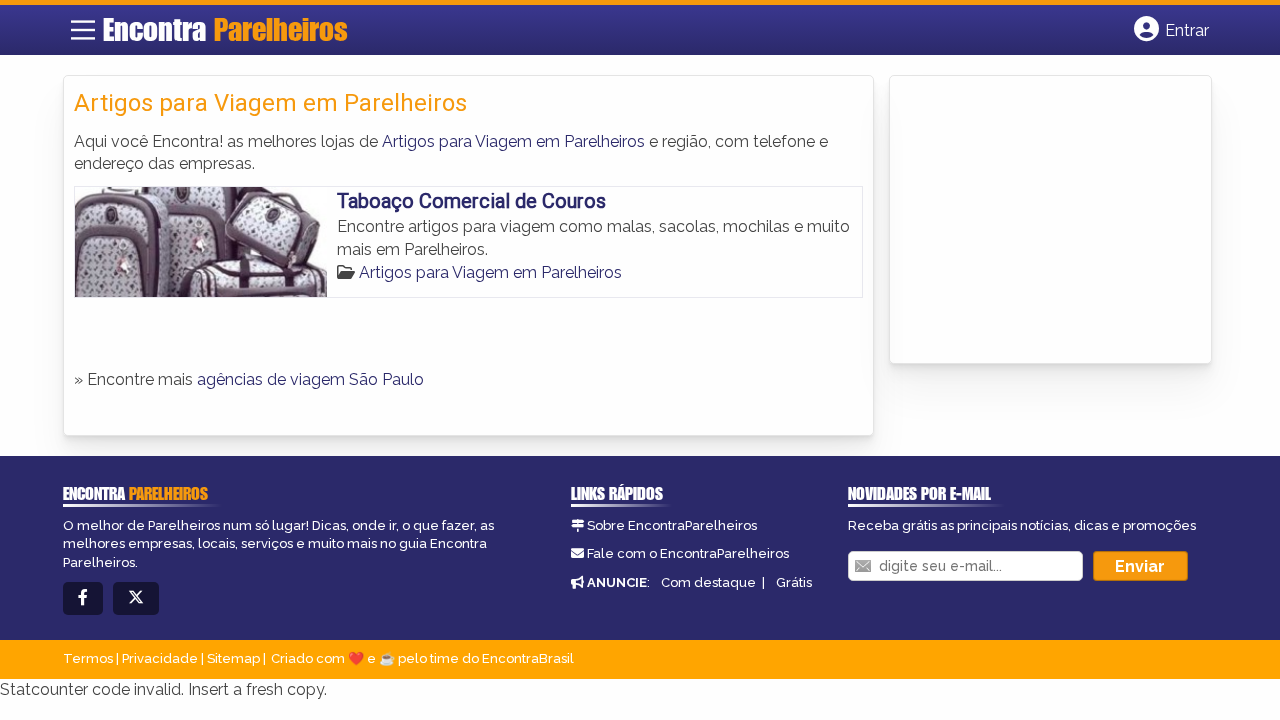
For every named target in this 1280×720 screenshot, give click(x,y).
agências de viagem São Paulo (310, 379)
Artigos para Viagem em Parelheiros (513, 141)
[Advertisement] (1050, 221)
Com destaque (708, 582)
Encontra (225, 29)
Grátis (794, 582)
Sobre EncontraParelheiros (672, 525)
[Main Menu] (83, 30)
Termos (88, 658)
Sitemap (233, 658)
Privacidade (160, 658)
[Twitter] (136, 598)
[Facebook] (83, 598)
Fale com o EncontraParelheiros (688, 553)
